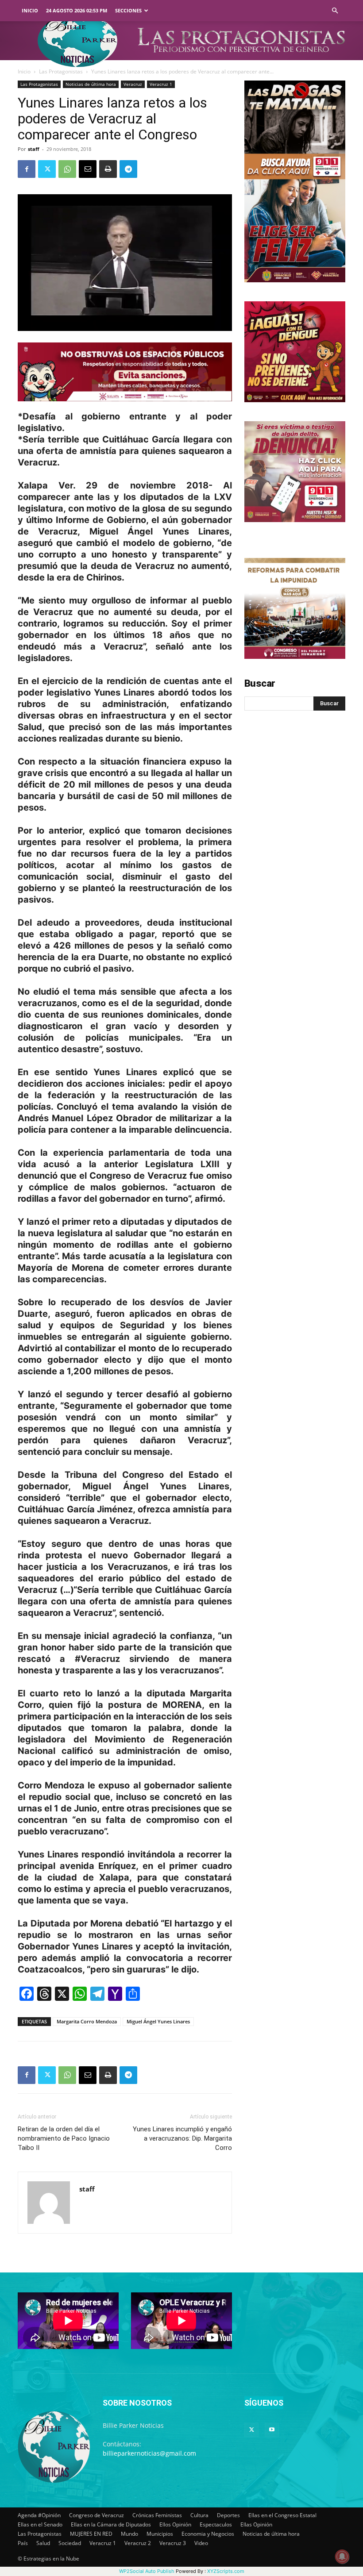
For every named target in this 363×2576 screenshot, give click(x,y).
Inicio (30, 10)
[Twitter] (47, 169)
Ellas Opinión (256, 2524)
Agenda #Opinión (39, 2515)
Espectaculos (216, 2524)
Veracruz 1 (161, 84)
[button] (335, 11)
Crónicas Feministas (157, 2515)
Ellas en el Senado (40, 2524)
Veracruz (133, 84)
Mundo (129, 2534)
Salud (43, 2543)
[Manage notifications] (342, 2557)
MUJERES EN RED (91, 2534)
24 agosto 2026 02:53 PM (77, 10)
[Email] (88, 169)
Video (201, 2543)
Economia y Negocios (208, 2534)
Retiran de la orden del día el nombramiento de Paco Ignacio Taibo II (64, 2138)
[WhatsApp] (67, 169)
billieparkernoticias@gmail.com (149, 2453)
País (23, 2543)
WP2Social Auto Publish (147, 2571)
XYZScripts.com (226, 2571)
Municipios (160, 2534)
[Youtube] (272, 2430)
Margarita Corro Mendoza (87, 2021)
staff (34, 149)
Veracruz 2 (138, 2543)
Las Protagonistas (61, 71)
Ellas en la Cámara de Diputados (111, 2524)
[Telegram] (128, 169)
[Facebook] (27, 169)
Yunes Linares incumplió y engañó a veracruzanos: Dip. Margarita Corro (182, 2138)
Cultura (199, 2515)
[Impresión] (108, 169)
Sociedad (70, 2543)
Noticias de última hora (91, 84)
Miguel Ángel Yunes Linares (158, 2021)
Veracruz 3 (173, 2543)
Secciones (128, 10)
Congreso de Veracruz (97, 2515)
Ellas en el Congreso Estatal (282, 2515)
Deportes (228, 2515)
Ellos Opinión (175, 2524)
